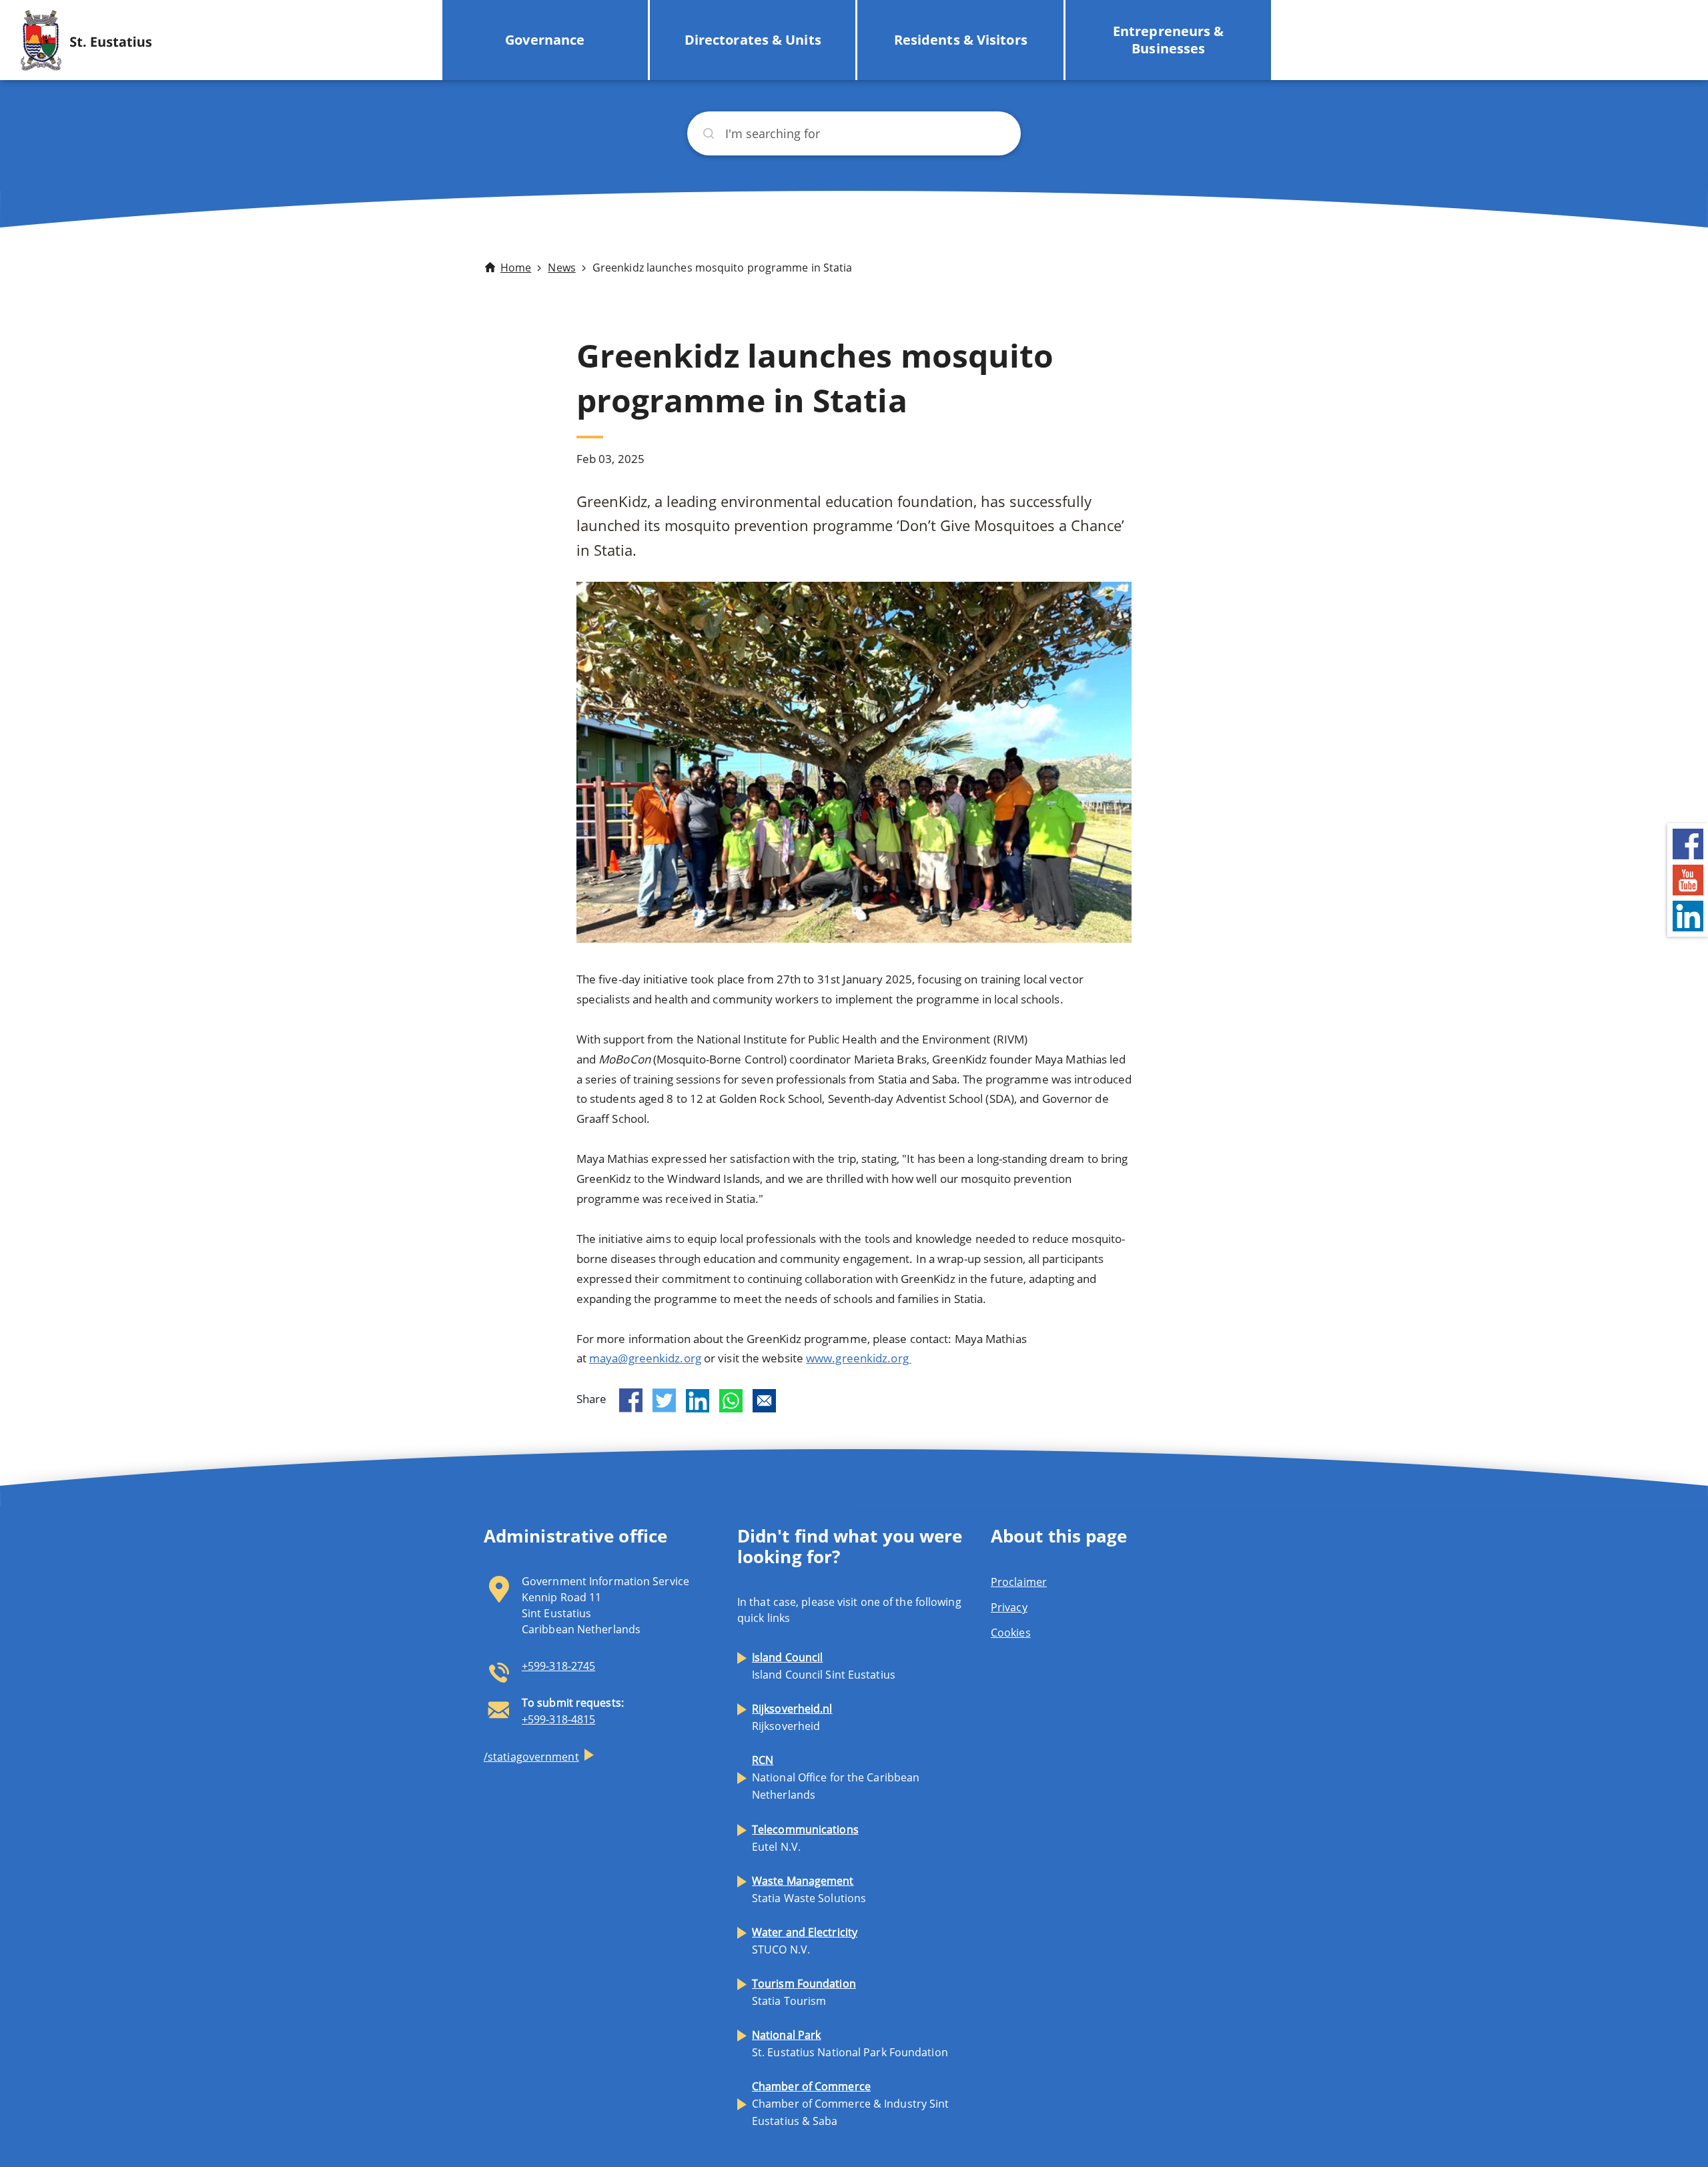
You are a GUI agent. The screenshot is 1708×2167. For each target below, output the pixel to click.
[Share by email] (764, 1401)
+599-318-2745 (558, 1666)
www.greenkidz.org (859, 1358)
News (561, 268)
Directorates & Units (753, 40)
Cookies (1011, 1633)
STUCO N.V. (805, 1941)
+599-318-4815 (558, 1719)
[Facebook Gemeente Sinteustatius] (1688, 843)
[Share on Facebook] (631, 1400)
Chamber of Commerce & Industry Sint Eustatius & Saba (851, 2104)
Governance (545, 40)
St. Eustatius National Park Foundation (850, 2044)
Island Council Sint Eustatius (824, 1666)
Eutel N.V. (805, 1838)
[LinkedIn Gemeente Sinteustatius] (1688, 915)
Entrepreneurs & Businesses (1169, 40)
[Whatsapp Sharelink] (731, 1401)
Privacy (1009, 1607)
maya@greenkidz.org (645, 1358)
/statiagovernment (531, 1757)
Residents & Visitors (961, 40)
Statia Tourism (804, 1992)
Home (516, 268)
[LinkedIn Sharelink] (698, 1401)
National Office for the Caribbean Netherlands (836, 1777)
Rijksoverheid (792, 1717)
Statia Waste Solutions (809, 1889)
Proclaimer (1019, 1582)
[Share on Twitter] (664, 1400)
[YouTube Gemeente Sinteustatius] (1688, 879)
